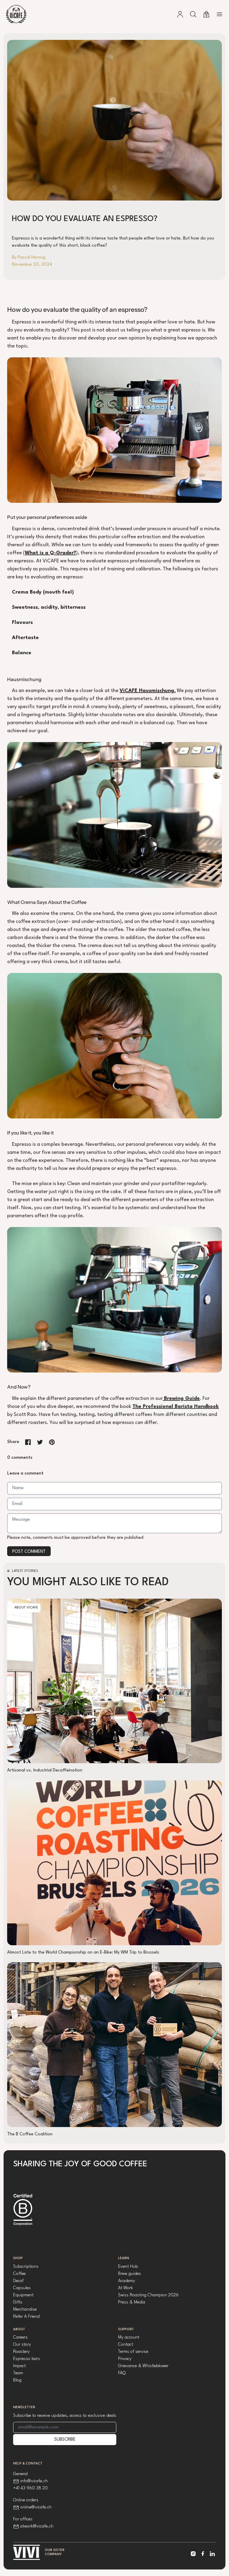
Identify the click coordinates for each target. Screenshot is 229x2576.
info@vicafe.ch (34, 2481)
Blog (17, 2380)
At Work (126, 2288)
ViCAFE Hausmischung (147, 691)
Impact (19, 2366)
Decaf (18, 2281)
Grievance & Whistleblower (143, 2366)
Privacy (125, 2359)
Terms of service (133, 2352)
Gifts (18, 2302)
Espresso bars (27, 2359)
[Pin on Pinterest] (52, 1442)
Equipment (23, 2295)
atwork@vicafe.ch (37, 2526)
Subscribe (65, 2440)
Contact (126, 2345)
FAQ (122, 2373)
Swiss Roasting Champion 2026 (148, 2295)
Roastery (21, 2352)
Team (18, 2373)
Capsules (22, 2288)
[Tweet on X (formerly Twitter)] (40, 1442)
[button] (193, 14)
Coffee (19, 2274)
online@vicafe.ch (36, 2507)
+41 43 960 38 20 (30, 2488)
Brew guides (130, 2274)
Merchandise (25, 2310)
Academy (127, 2281)
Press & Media (132, 2302)
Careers (20, 2338)
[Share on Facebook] (28, 1442)
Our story (22, 2345)
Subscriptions (26, 2267)
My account (129, 2338)
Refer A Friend (26, 2317)
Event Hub (128, 2267)
